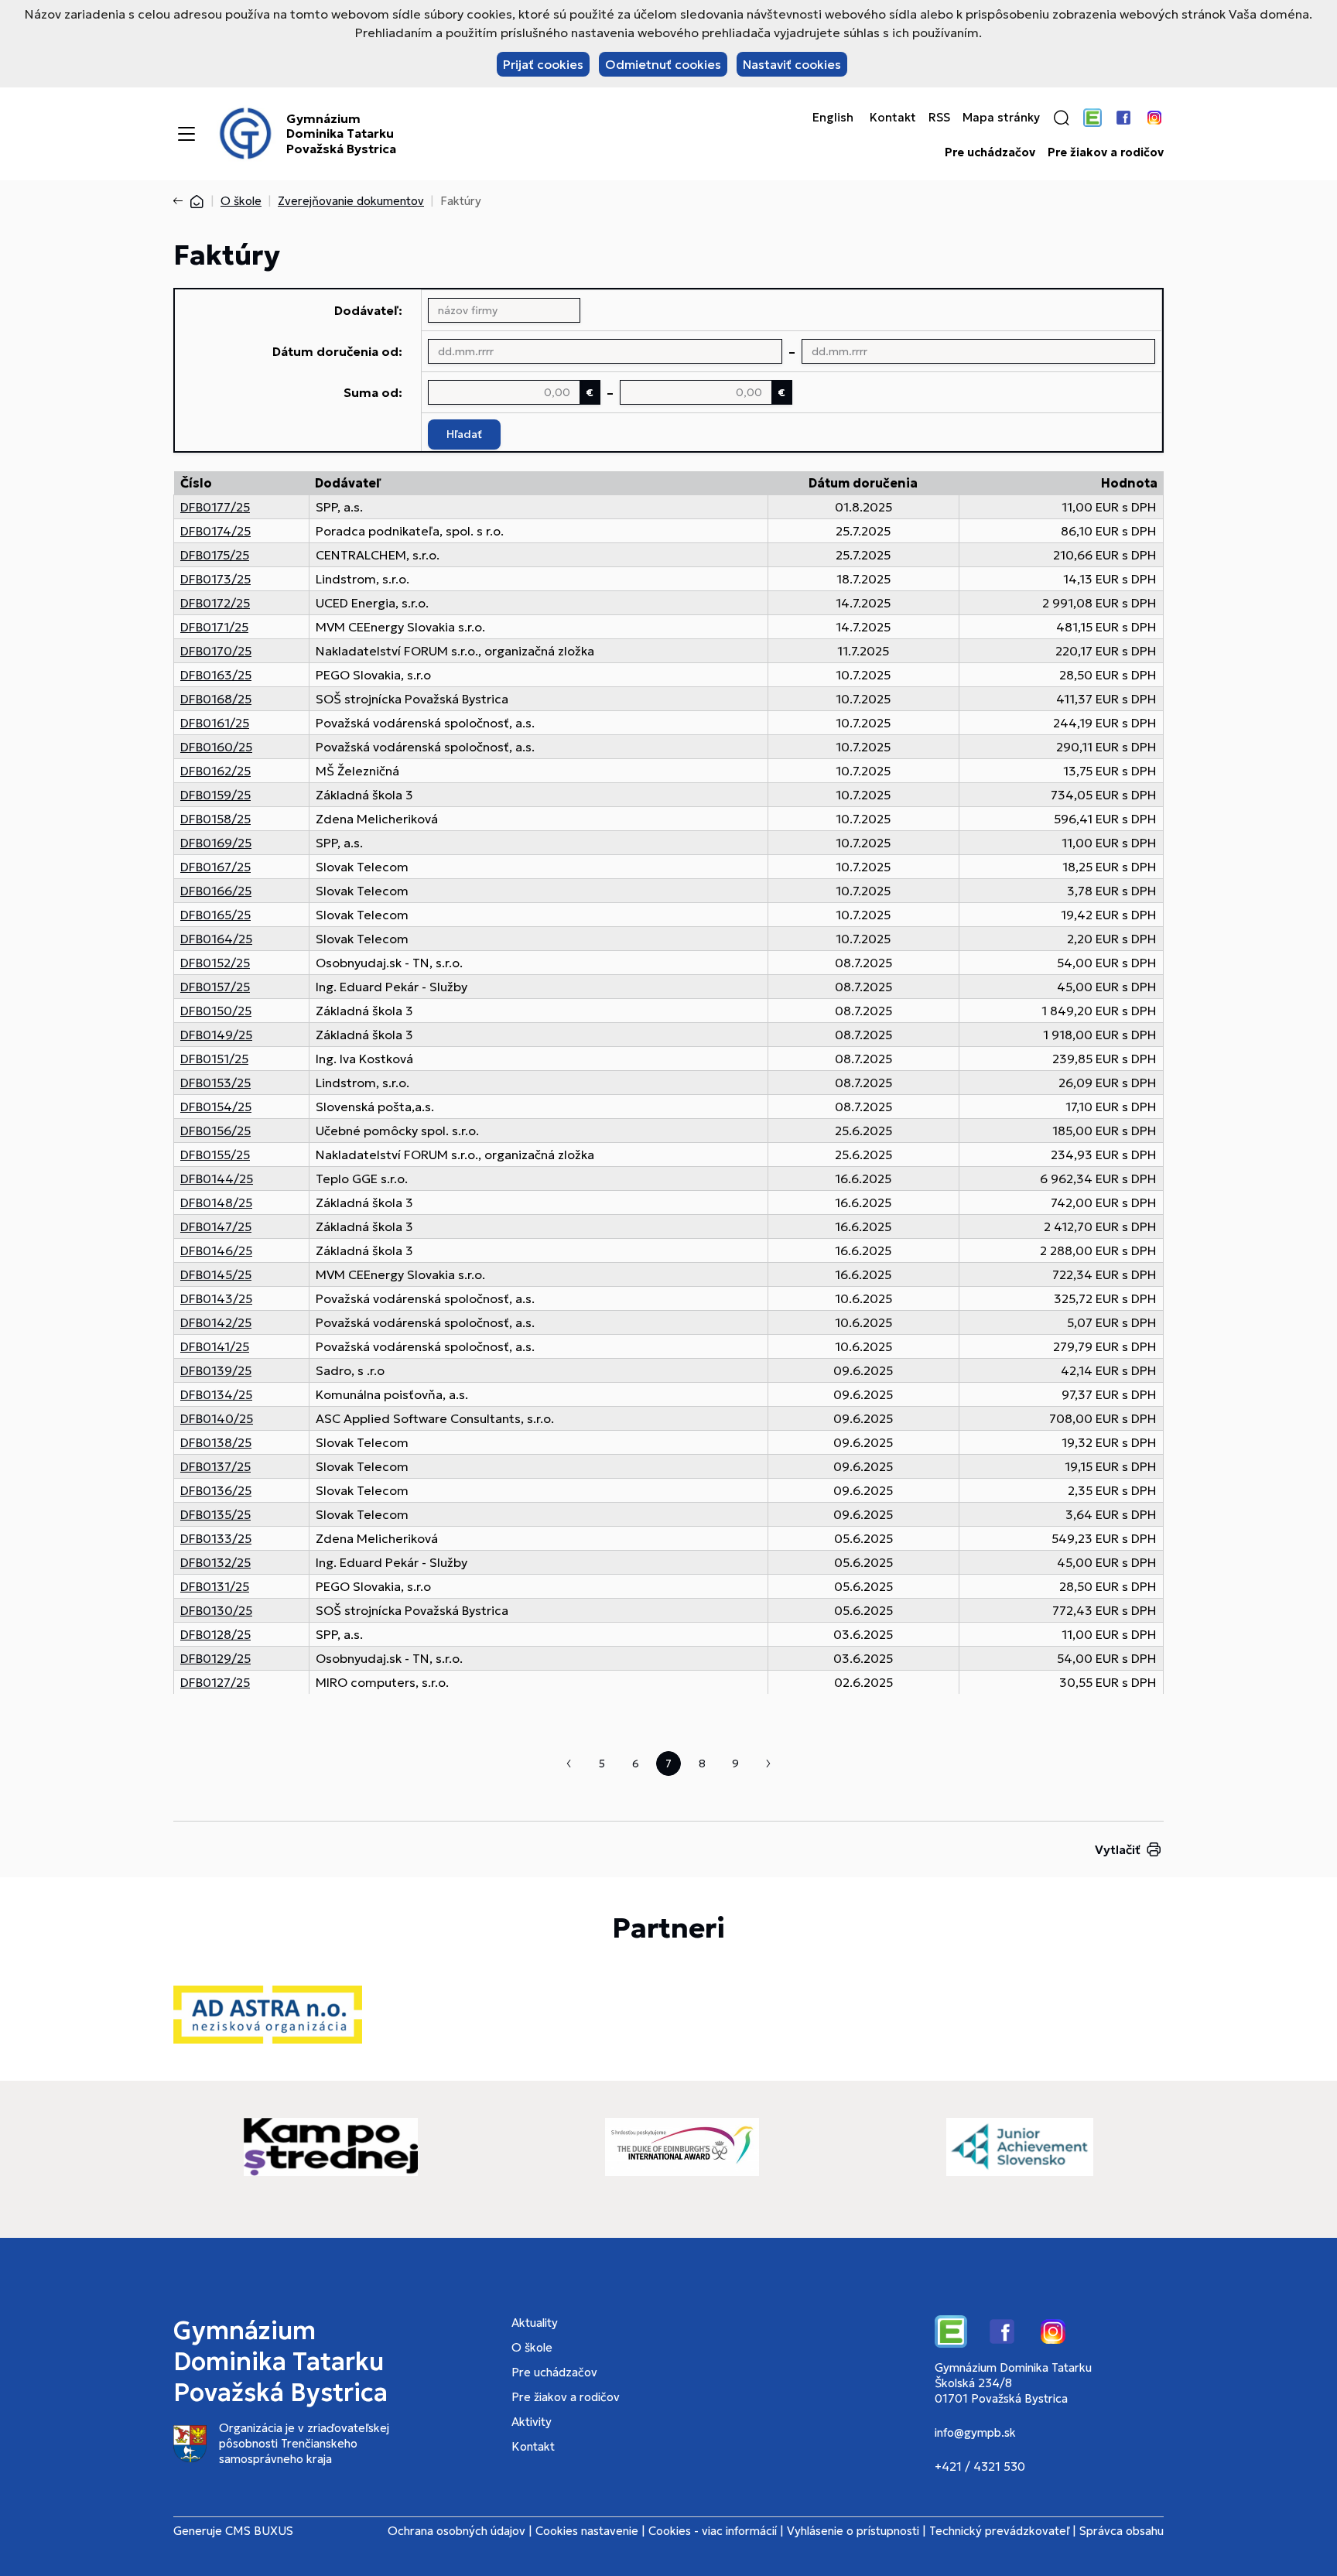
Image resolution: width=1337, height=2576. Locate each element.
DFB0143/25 (216, 1298)
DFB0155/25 (215, 1155)
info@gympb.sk (975, 2432)
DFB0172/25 (215, 603)
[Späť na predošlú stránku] (181, 201)
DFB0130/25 (216, 1610)
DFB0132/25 (215, 1562)
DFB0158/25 (215, 819)
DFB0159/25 (215, 795)
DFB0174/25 (215, 531)
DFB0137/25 (215, 1466)
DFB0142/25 (216, 1322)
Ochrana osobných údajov (456, 2531)
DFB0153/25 (215, 1083)
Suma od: (373, 392)
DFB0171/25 (214, 627)
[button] (1062, 118)
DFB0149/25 (216, 1035)
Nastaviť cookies (792, 64)
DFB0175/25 (215, 555)
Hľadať (464, 434)
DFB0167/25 (215, 867)
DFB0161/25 (215, 723)
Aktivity (532, 2422)
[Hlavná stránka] (197, 201)
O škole (241, 201)
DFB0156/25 (215, 1131)
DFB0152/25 (215, 963)
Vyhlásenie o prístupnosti (853, 2531)
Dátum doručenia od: (337, 351)
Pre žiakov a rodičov (1106, 152)
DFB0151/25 (214, 1059)
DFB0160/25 (216, 747)
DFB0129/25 (215, 1658)
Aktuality (535, 2323)
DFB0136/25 (216, 1490)
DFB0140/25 (217, 1418)
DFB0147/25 (216, 1226)
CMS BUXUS (259, 2531)
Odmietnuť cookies (663, 64)
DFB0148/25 (216, 1202)
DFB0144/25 (217, 1179)
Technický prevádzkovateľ (999, 2531)
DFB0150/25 (216, 1011)
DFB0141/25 (215, 1346)
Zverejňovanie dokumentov (351, 201)
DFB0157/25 (215, 987)
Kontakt (893, 118)
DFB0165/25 (215, 915)
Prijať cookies (543, 64)
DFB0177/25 (215, 507)
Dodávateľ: (368, 310)
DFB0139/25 (216, 1370)
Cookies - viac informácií (713, 2531)
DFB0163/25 (216, 675)
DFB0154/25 (216, 1107)
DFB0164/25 (216, 939)
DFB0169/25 (216, 843)
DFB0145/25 (216, 1274)
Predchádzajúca (569, 1764)
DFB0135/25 (215, 1514)
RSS (939, 118)
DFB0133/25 (216, 1538)
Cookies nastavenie (587, 2531)
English (833, 118)
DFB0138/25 (216, 1442)
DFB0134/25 (216, 1394)
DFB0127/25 (215, 1682)
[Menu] (186, 134)
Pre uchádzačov (990, 152)
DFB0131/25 (215, 1586)
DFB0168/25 (216, 699)
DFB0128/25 (215, 1634)
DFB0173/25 (215, 579)
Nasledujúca (768, 1764)
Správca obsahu (1122, 2531)
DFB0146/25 (216, 1250)
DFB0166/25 (216, 891)
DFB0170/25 (216, 651)
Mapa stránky (1001, 118)
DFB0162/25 (215, 771)
